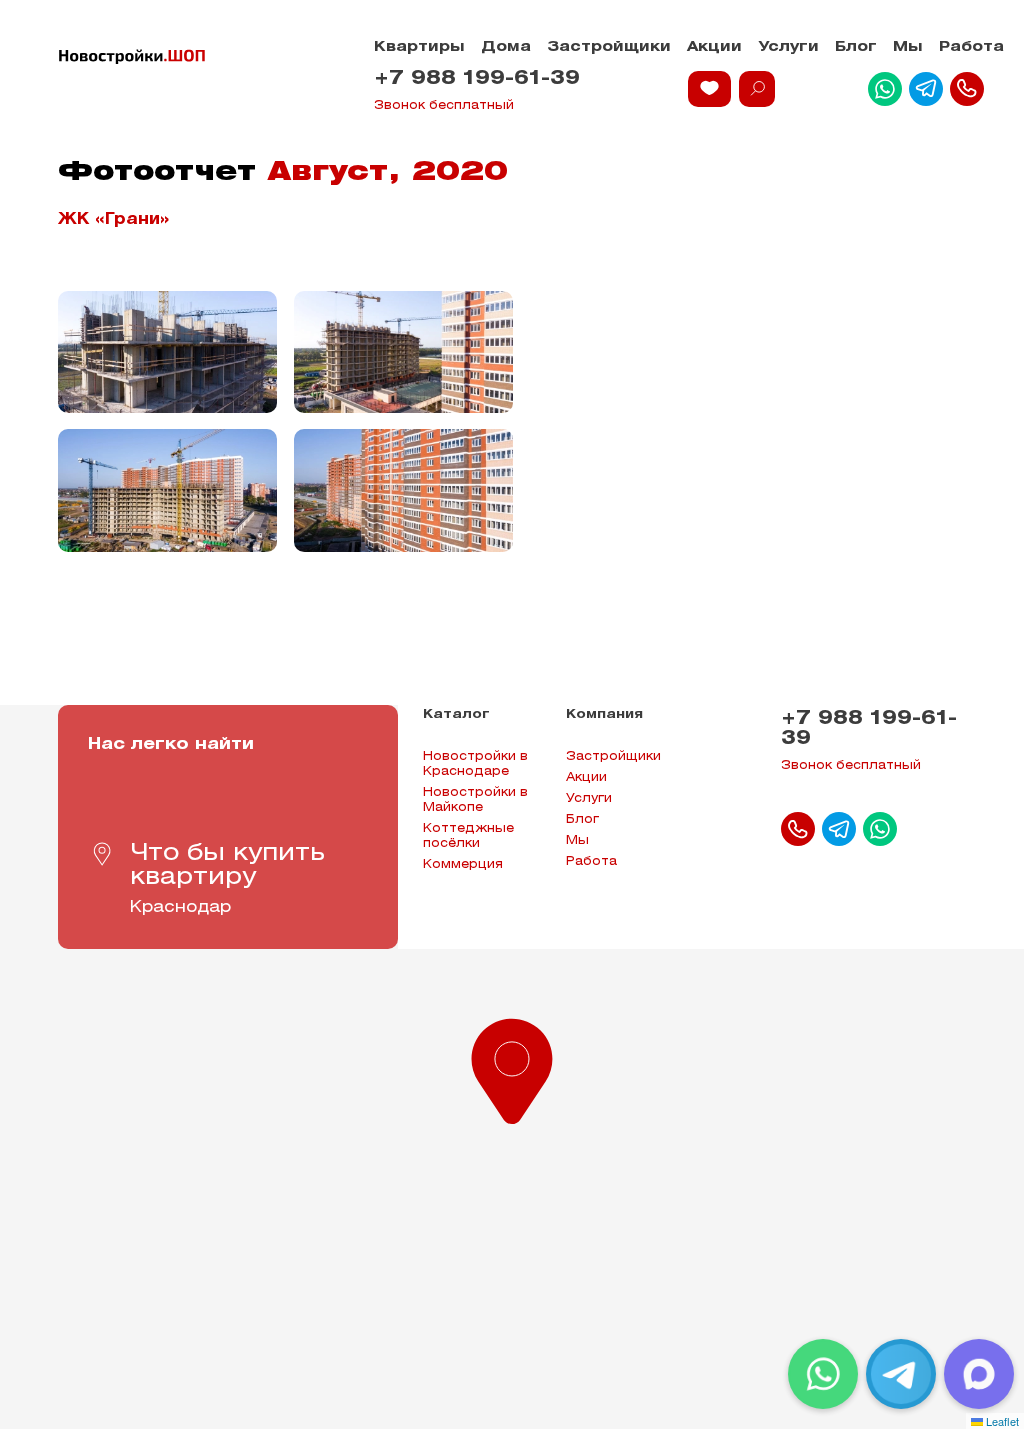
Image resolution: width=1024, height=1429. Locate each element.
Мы (908, 47)
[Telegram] (901, 1374)
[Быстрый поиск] (757, 89)
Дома (506, 47)
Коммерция (463, 864)
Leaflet (1001, 1421)
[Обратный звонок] (967, 89)
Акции (714, 47)
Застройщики (609, 47)
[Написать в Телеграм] (926, 89)
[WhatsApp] (823, 1374)
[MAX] (979, 1374)
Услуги (788, 47)
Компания (604, 714)
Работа (971, 47)
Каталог (456, 714)
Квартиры (419, 47)
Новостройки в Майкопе (475, 800)
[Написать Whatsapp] (885, 89)
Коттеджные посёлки (468, 836)
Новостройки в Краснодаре (475, 764)
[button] (512, 1067)
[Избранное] (709, 89)
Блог (856, 47)
